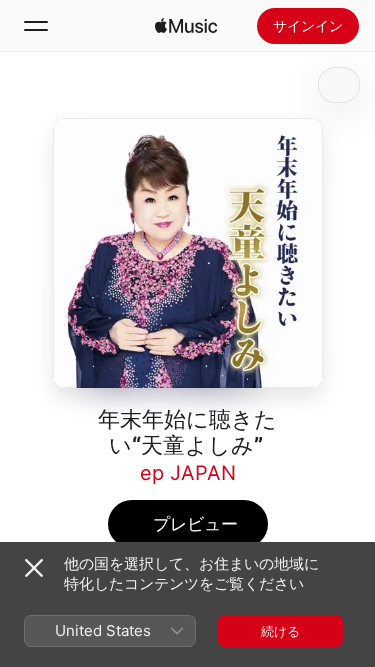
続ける (280, 631)
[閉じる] (34, 568)
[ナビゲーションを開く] (36, 26)
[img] (186, 26)
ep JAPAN (188, 473)
